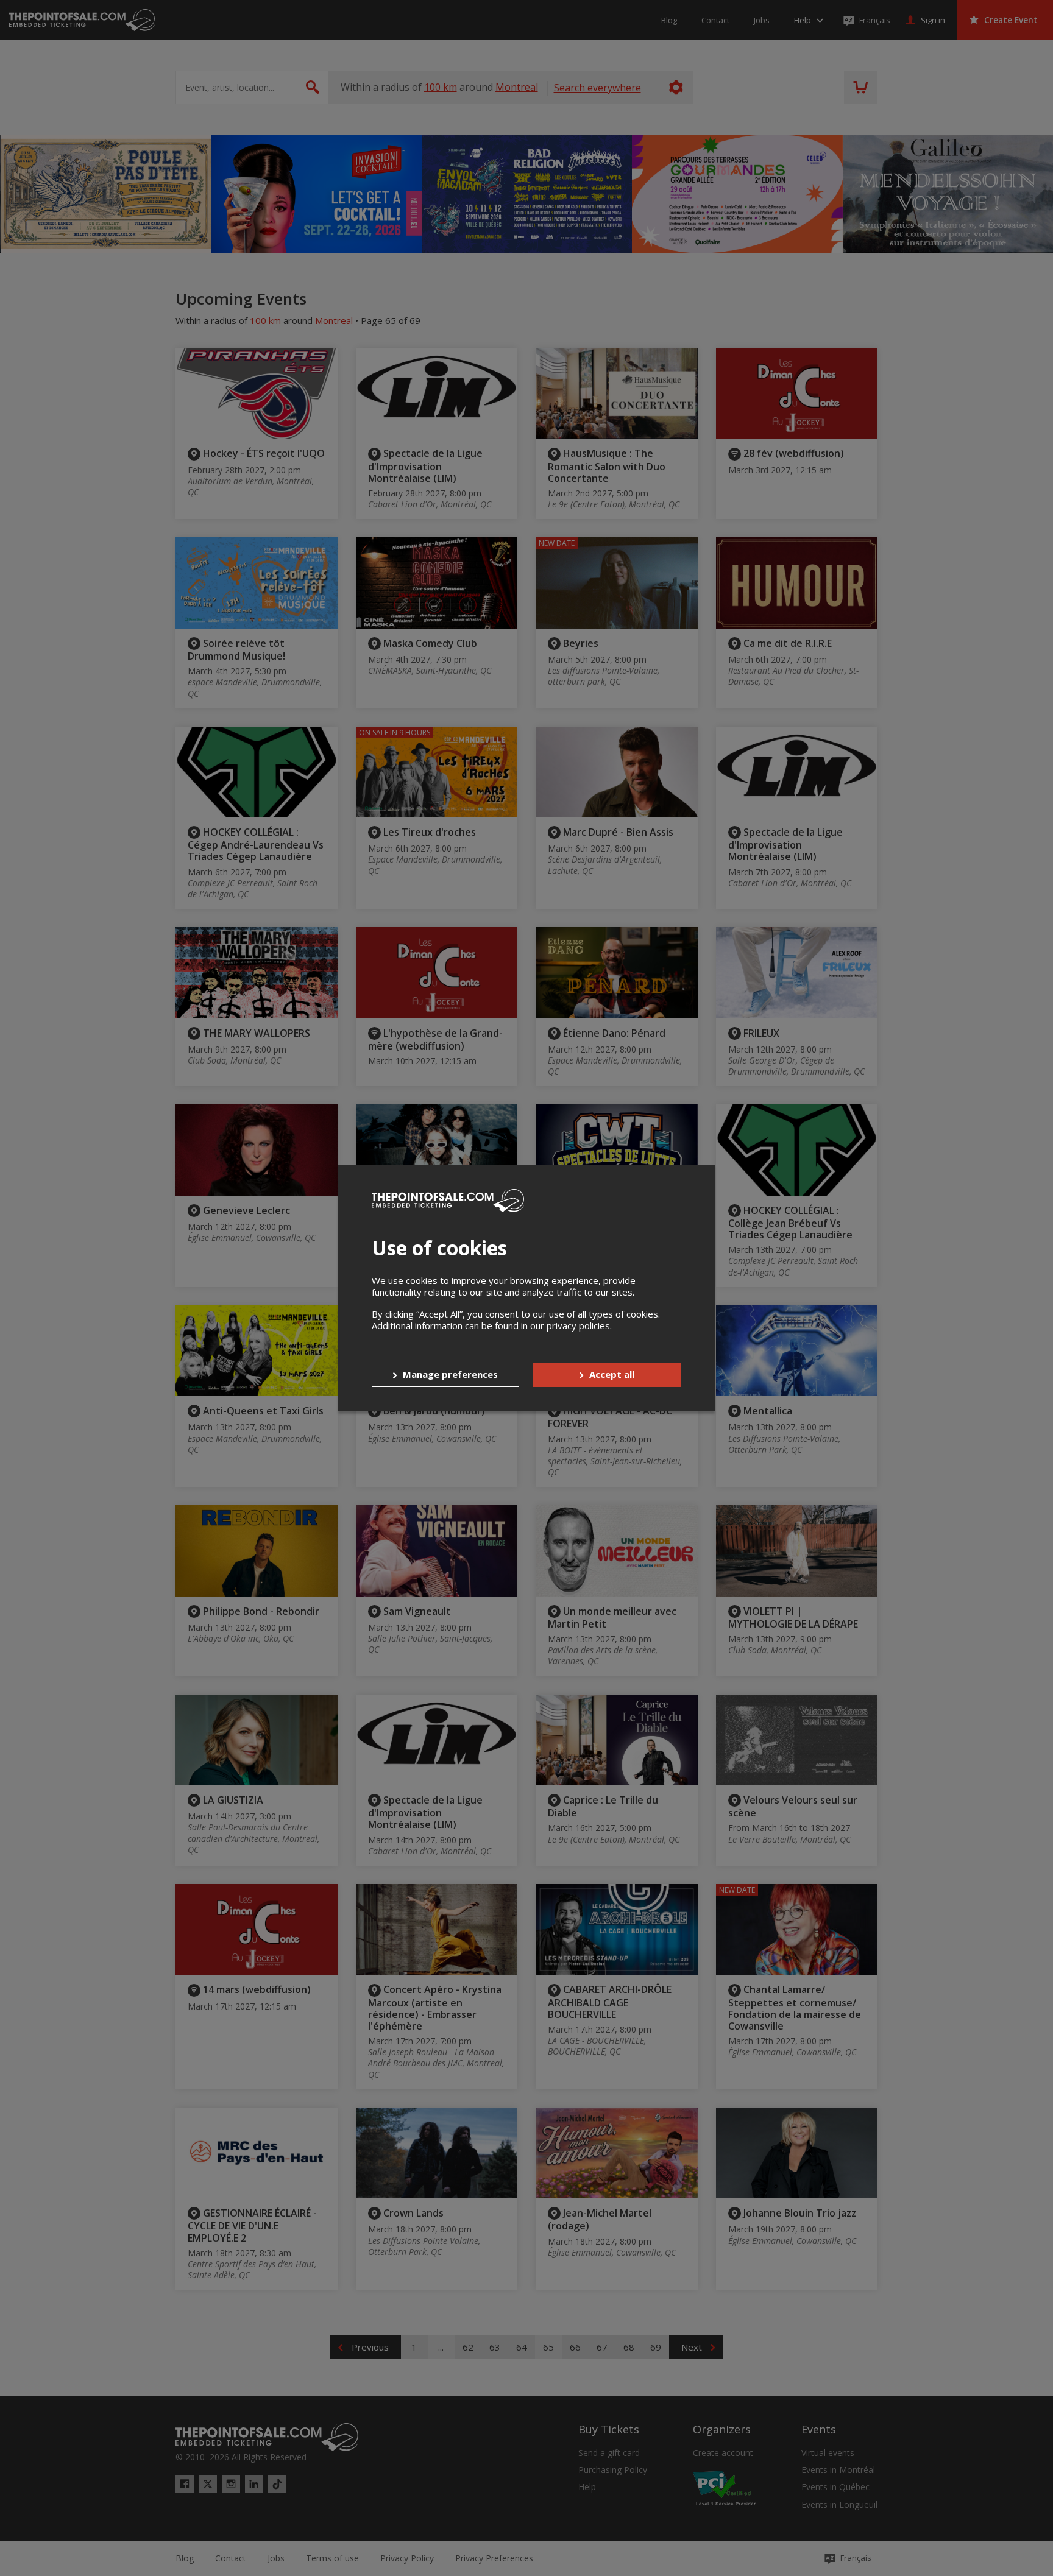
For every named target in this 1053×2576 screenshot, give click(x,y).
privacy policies (578, 1325)
